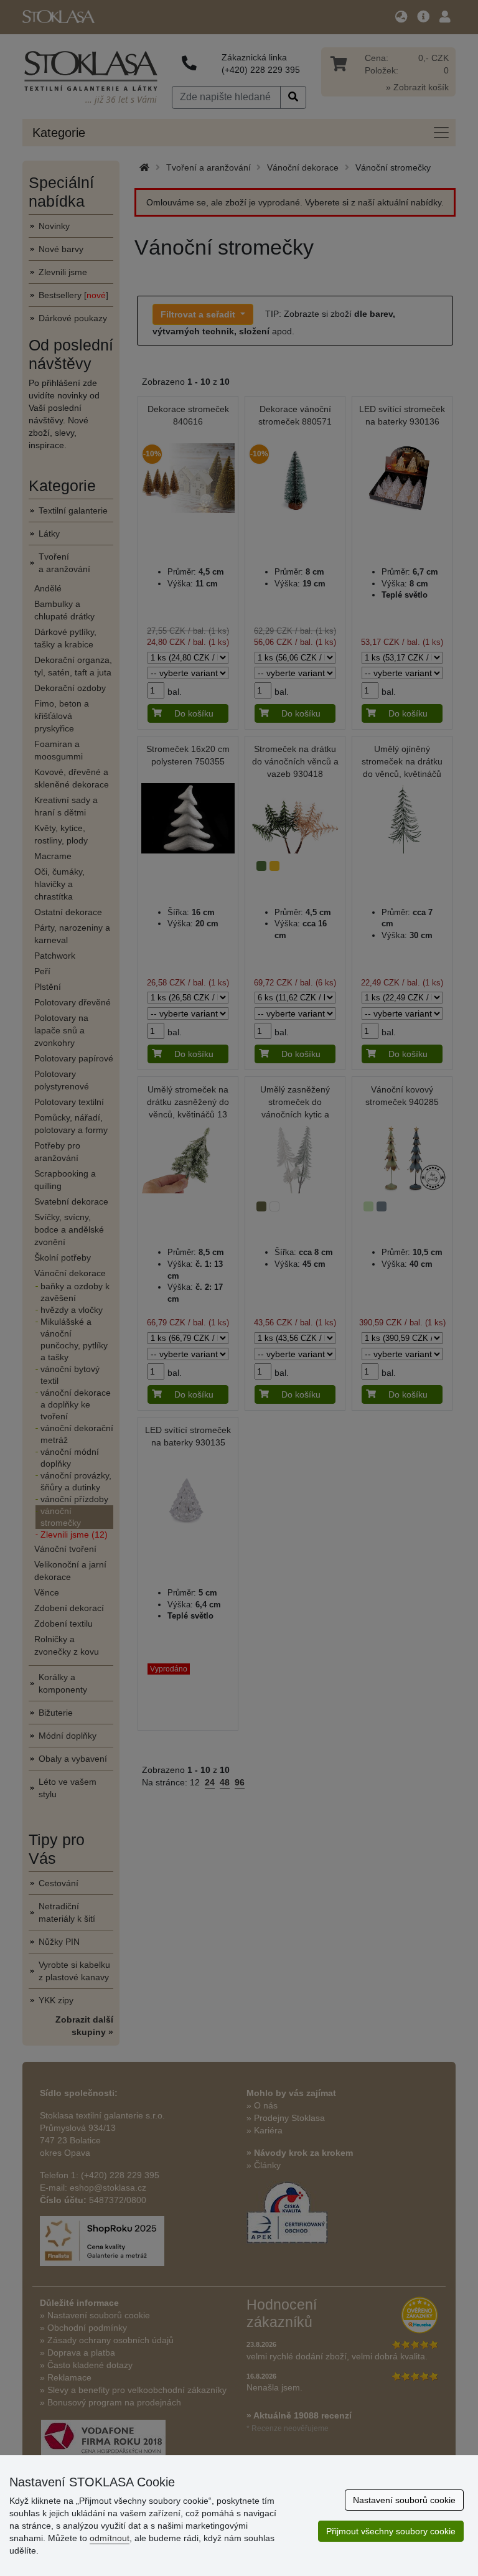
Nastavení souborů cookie (404, 2500)
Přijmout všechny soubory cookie (391, 2531)
